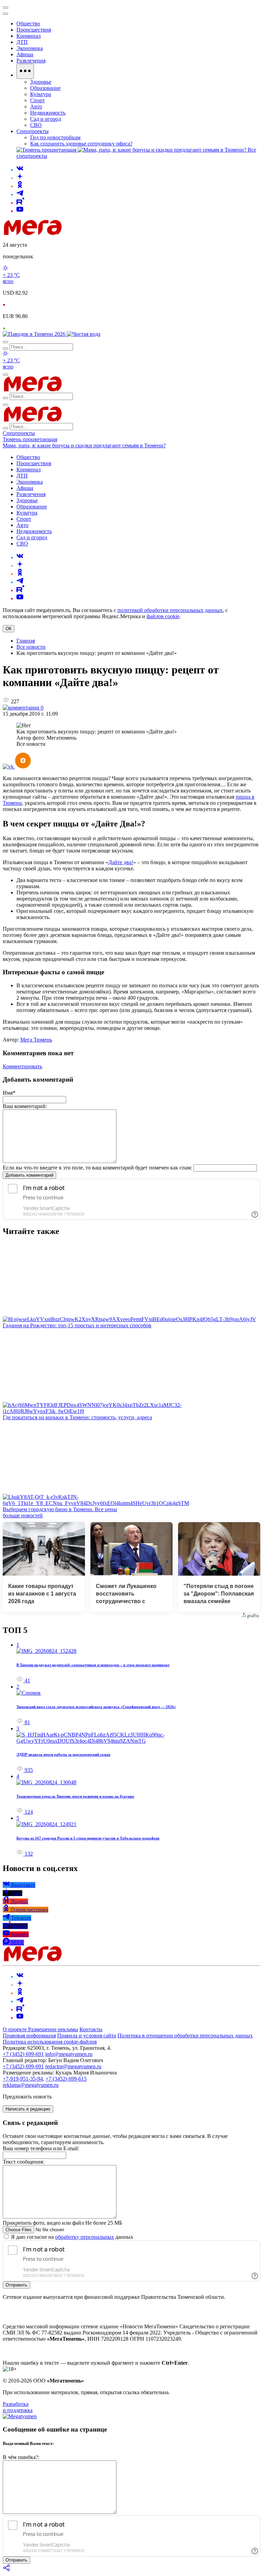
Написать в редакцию (28, 2109)
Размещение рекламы (53, 2029)
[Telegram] (20, 194)
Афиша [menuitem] (25, 54)
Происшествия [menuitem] (34, 30)
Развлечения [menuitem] (31, 61)
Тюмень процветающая (30, 439)
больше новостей (23, 1515)
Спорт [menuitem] (37, 100)
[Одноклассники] (20, 186)
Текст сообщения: (23, 2162)
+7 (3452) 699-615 (66, 2079)
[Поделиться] (7, 2570)
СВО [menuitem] (36, 125)
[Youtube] (20, 211)
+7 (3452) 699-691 (23, 2054)
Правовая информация (29, 2036)
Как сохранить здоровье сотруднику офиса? (81, 144)
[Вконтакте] (20, 170)
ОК (9, 629)
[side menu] (5, 14)
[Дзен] (20, 178)
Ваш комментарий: (25, 1106)
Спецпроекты (19, 433)
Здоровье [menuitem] (41, 82)
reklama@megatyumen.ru (31, 2085)
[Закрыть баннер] (5, 8)
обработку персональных (85, 2237)
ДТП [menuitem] (22, 42)
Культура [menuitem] (41, 94)
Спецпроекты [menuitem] (33, 131)
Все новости (31, 647)
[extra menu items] (25, 71)
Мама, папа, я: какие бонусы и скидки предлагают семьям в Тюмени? (84, 445)
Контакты (91, 2029)
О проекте (15, 2029)
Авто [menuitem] (36, 107)
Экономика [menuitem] (30, 48)
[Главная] (82, 233)
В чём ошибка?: (21, 2457)
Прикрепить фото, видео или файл (62, 2223)
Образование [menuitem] (45, 88)
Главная (26, 641)
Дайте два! (121, 862)
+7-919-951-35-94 (23, 2079)
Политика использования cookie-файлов (50, 2042)
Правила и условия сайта (87, 2036)
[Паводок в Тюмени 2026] (35, 334)
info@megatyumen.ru (69, 2054)
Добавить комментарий (29, 1175)
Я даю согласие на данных (71, 2237)
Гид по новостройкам (55, 137)
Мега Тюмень (36, 1040)
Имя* (9, 1093)
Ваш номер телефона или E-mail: (41, 2148)
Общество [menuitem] (28, 23)
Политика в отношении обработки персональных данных (185, 2036)
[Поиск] (5, 342)
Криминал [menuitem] (29, 36)
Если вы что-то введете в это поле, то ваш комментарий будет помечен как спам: (97, 1168)
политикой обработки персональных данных (170, 610)
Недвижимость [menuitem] (48, 113)
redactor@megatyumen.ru (73, 2066)
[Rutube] (20, 203)
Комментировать (22, 1066)
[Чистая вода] (84, 334)
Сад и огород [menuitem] (46, 119)
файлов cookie (163, 616)
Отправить (16, 2285)
